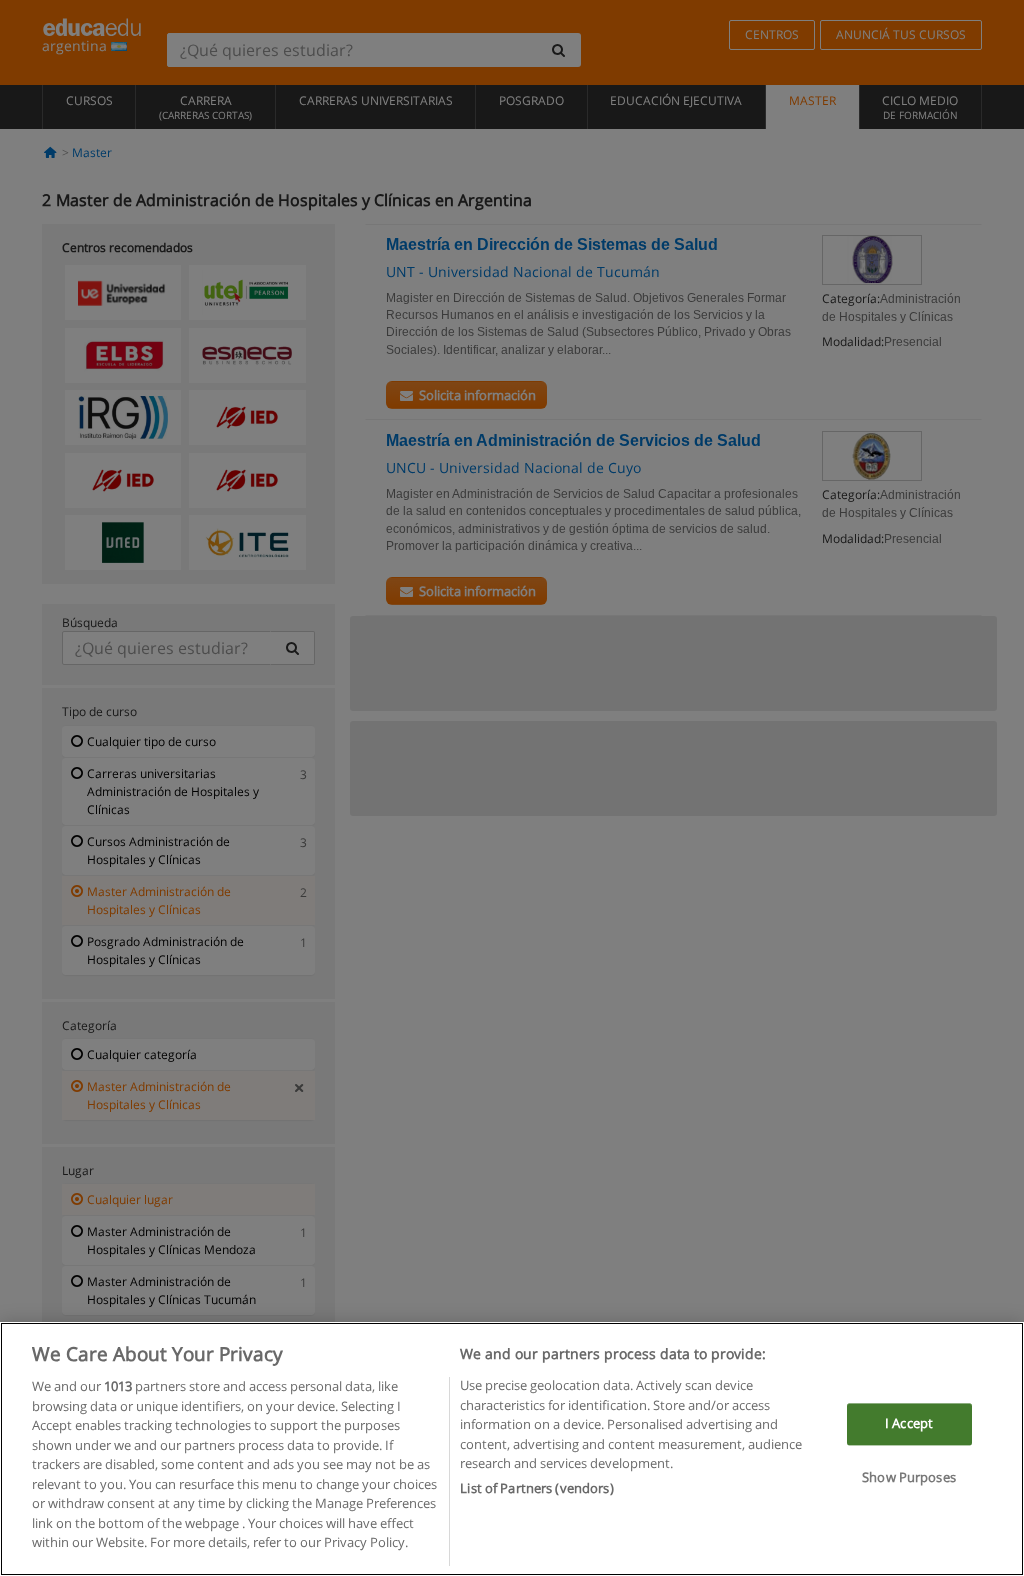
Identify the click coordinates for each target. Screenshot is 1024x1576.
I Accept (909, 1424)
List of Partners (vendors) (536, 1488)
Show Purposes (909, 1477)
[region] (512, 1449)
